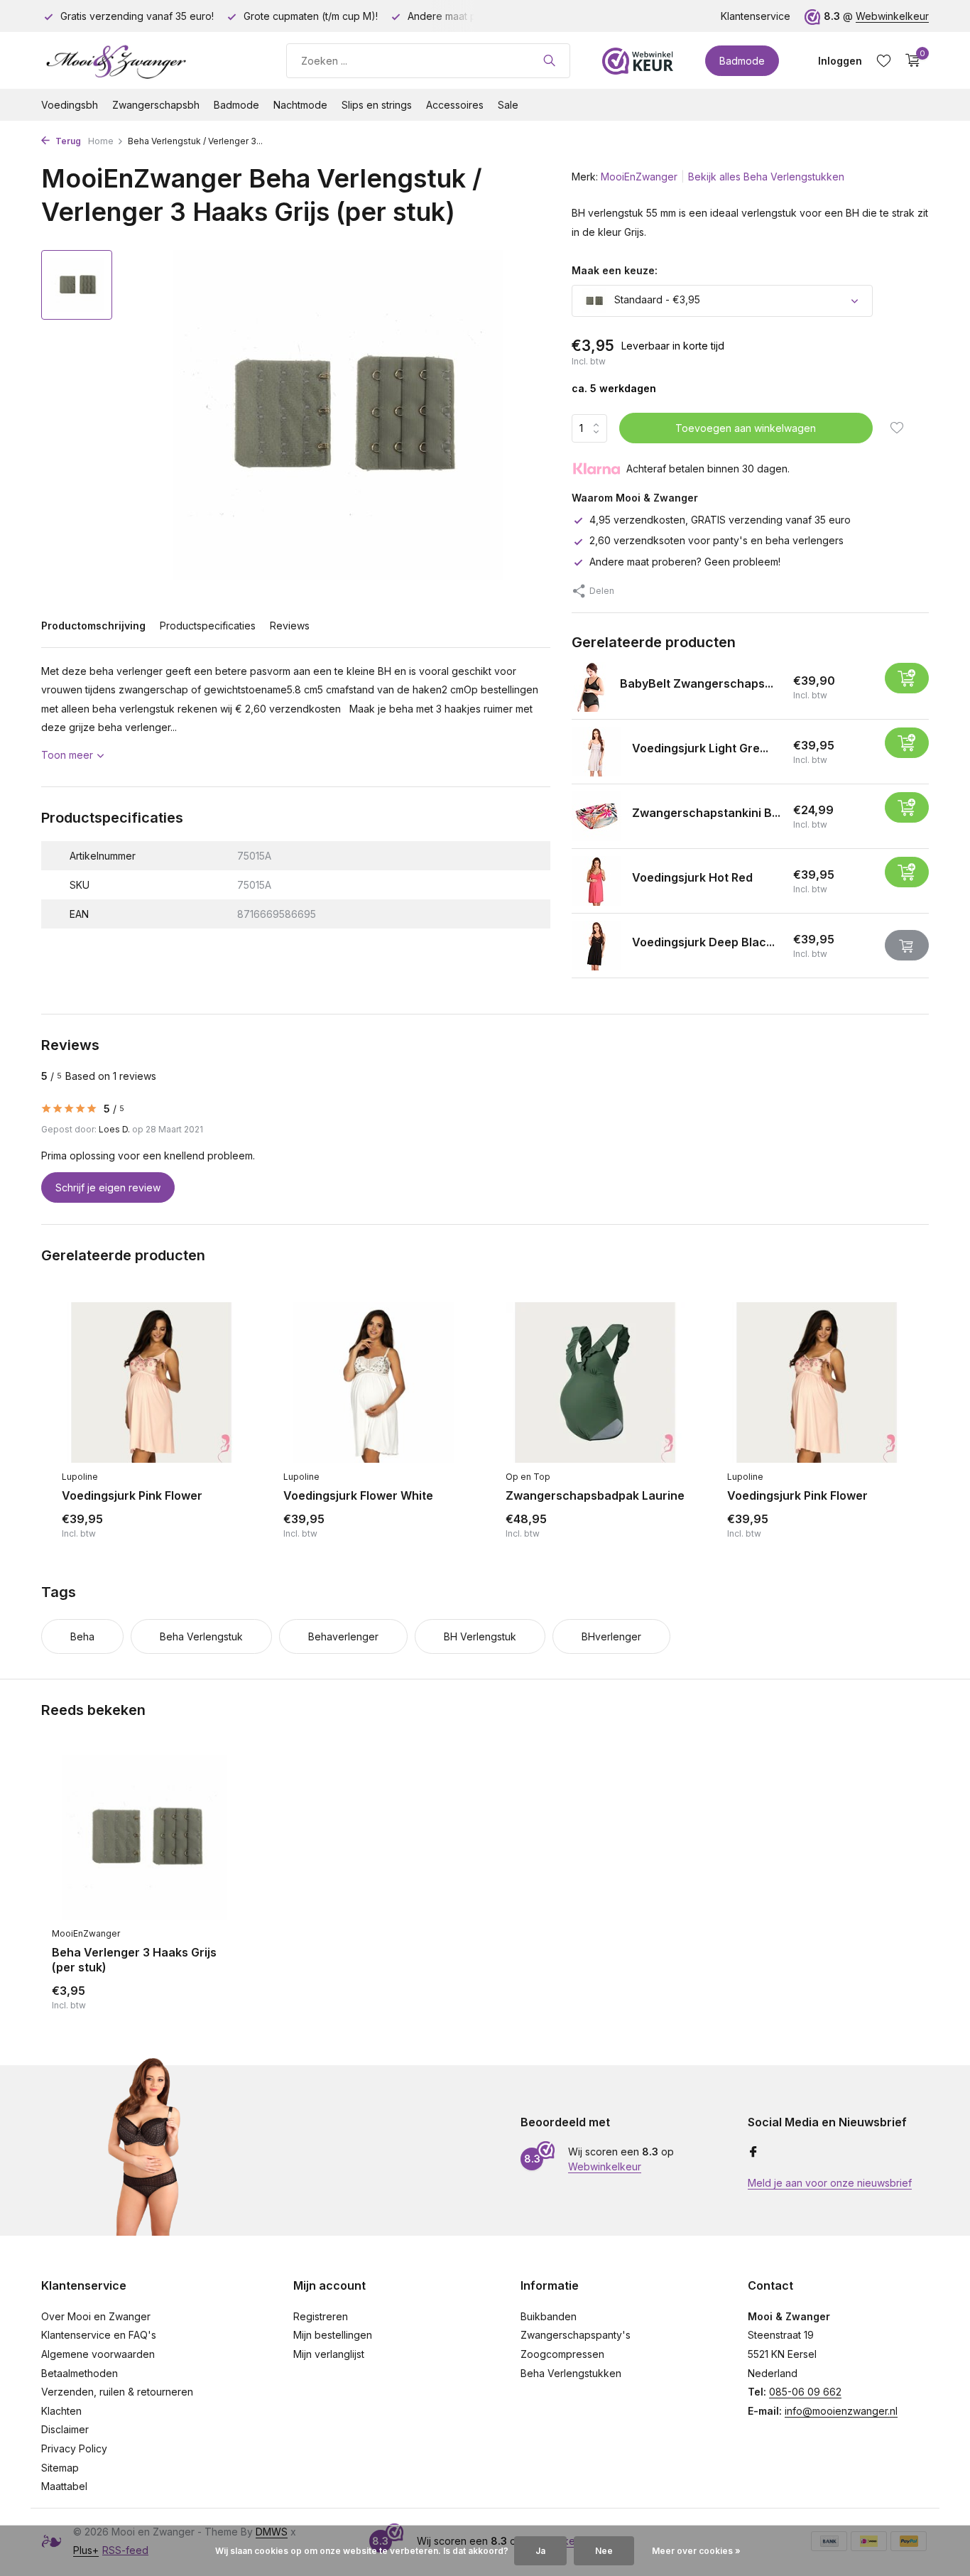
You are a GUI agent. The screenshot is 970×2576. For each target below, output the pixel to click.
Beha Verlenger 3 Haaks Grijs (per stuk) (134, 1960)
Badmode (742, 61)
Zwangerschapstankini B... (706, 813)
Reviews (290, 626)
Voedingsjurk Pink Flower (132, 1495)
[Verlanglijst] (884, 60)
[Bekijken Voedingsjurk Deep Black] (596, 946)
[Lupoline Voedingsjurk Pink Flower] (151, 1382)
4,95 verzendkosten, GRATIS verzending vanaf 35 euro (720, 520)
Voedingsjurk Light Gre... (700, 748)
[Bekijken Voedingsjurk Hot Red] (596, 881)
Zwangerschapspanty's (576, 2335)
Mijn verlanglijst (329, 2354)
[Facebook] (753, 2153)
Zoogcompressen (562, 2354)
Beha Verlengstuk (201, 1636)
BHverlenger (611, 1636)
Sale (508, 105)
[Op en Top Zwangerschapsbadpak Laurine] (595, 1382)
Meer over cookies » (696, 2551)
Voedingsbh (70, 105)
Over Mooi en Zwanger (96, 2316)
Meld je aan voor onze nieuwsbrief (830, 2183)
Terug (67, 141)
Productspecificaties (208, 626)
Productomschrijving (93, 626)
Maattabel (64, 2486)
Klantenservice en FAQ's (99, 2335)
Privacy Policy (74, 2448)
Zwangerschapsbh (156, 105)
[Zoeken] (549, 60)
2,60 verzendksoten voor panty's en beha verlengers (716, 540)
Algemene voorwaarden (98, 2354)
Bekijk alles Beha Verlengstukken (766, 177)
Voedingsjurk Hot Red (692, 877)
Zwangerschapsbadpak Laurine (595, 1495)
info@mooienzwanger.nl (841, 2411)
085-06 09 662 (805, 2392)
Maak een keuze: (615, 270)
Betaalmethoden (80, 2373)
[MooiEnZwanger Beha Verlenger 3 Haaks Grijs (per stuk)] (144, 1838)
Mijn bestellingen (333, 2335)
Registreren (321, 2316)
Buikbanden (549, 2316)
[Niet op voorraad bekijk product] (907, 945)
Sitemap (60, 2468)
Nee (604, 2551)
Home (101, 141)
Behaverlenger (343, 1636)
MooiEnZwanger (639, 177)
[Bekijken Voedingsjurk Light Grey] (596, 752)
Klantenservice (756, 16)
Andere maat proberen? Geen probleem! (685, 562)
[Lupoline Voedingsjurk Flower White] (373, 1382)
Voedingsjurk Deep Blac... (703, 942)
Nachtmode (300, 105)
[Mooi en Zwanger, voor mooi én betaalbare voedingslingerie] (148, 60)
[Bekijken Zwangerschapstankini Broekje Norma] (596, 816)
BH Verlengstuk (480, 1636)
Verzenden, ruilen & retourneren (117, 2392)
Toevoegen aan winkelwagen (746, 428)
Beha (82, 1636)
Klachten (61, 2411)
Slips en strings (377, 105)
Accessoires (455, 105)
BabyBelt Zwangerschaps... (697, 683)
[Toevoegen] (907, 678)
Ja (540, 2551)
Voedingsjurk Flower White (358, 1495)
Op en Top (528, 1477)
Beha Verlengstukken (571, 2373)
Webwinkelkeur (892, 16)
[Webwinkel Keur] (638, 60)
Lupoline (80, 1477)
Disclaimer (65, 2429)
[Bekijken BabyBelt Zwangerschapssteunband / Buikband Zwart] (590, 687)
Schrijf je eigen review (108, 1187)
